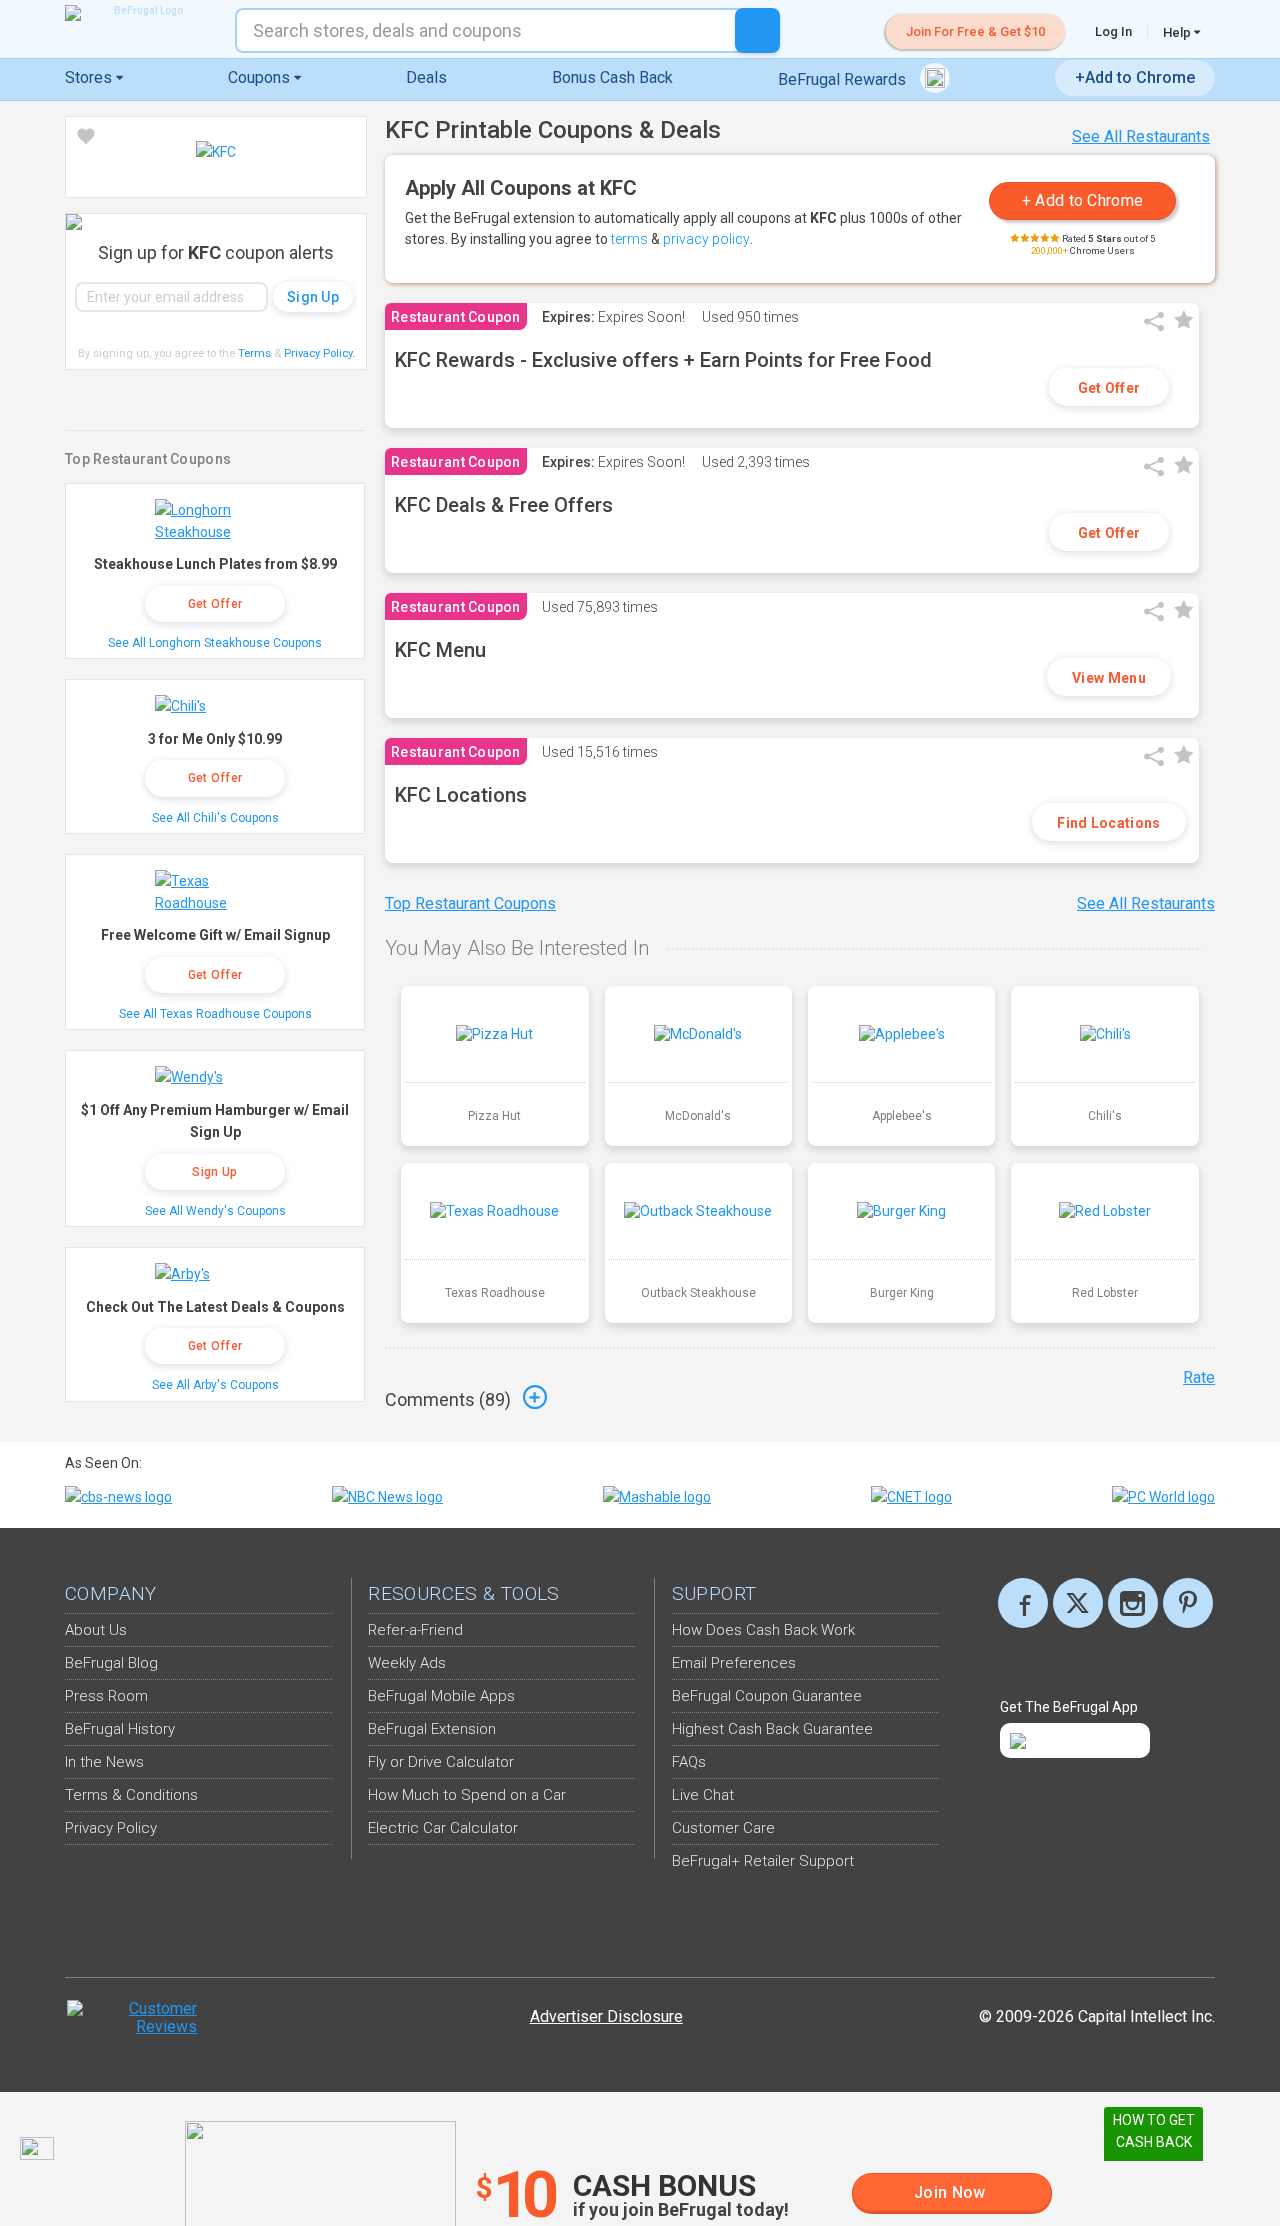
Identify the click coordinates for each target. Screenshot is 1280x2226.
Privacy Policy (319, 353)
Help (1178, 32)
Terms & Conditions (131, 1795)
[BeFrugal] (140, 13)
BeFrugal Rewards (844, 79)
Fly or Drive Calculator (441, 1762)
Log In (1113, 31)
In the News (104, 1762)
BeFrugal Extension (432, 1729)
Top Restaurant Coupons (470, 903)
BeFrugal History (120, 1729)
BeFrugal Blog (111, 1663)
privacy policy (706, 239)
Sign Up (214, 1172)
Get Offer (1109, 388)
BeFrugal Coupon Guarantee (767, 1696)
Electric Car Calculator (443, 1828)
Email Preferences (734, 1663)
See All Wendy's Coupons (215, 1211)
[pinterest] (1188, 1603)
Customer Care (723, 1828)
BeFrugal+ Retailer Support (763, 1861)
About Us (96, 1630)
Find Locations (1108, 823)
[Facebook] (1023, 1603)
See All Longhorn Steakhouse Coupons (215, 643)
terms (629, 239)
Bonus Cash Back (612, 77)
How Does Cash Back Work (763, 1630)
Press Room (106, 1696)
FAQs (689, 1762)
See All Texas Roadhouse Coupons (215, 1014)
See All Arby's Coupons (215, 1385)
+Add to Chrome (1135, 77)
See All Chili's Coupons (215, 818)
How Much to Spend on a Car (467, 1795)
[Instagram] (1133, 1603)
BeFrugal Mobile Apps (441, 1696)
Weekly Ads (407, 1663)
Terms (254, 353)
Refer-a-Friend (415, 1630)
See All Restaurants (1141, 136)
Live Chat (703, 1795)
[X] (1078, 1603)
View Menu (1109, 678)
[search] (757, 30)
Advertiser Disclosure (606, 2016)
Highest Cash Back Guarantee (772, 1729)
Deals (426, 77)
